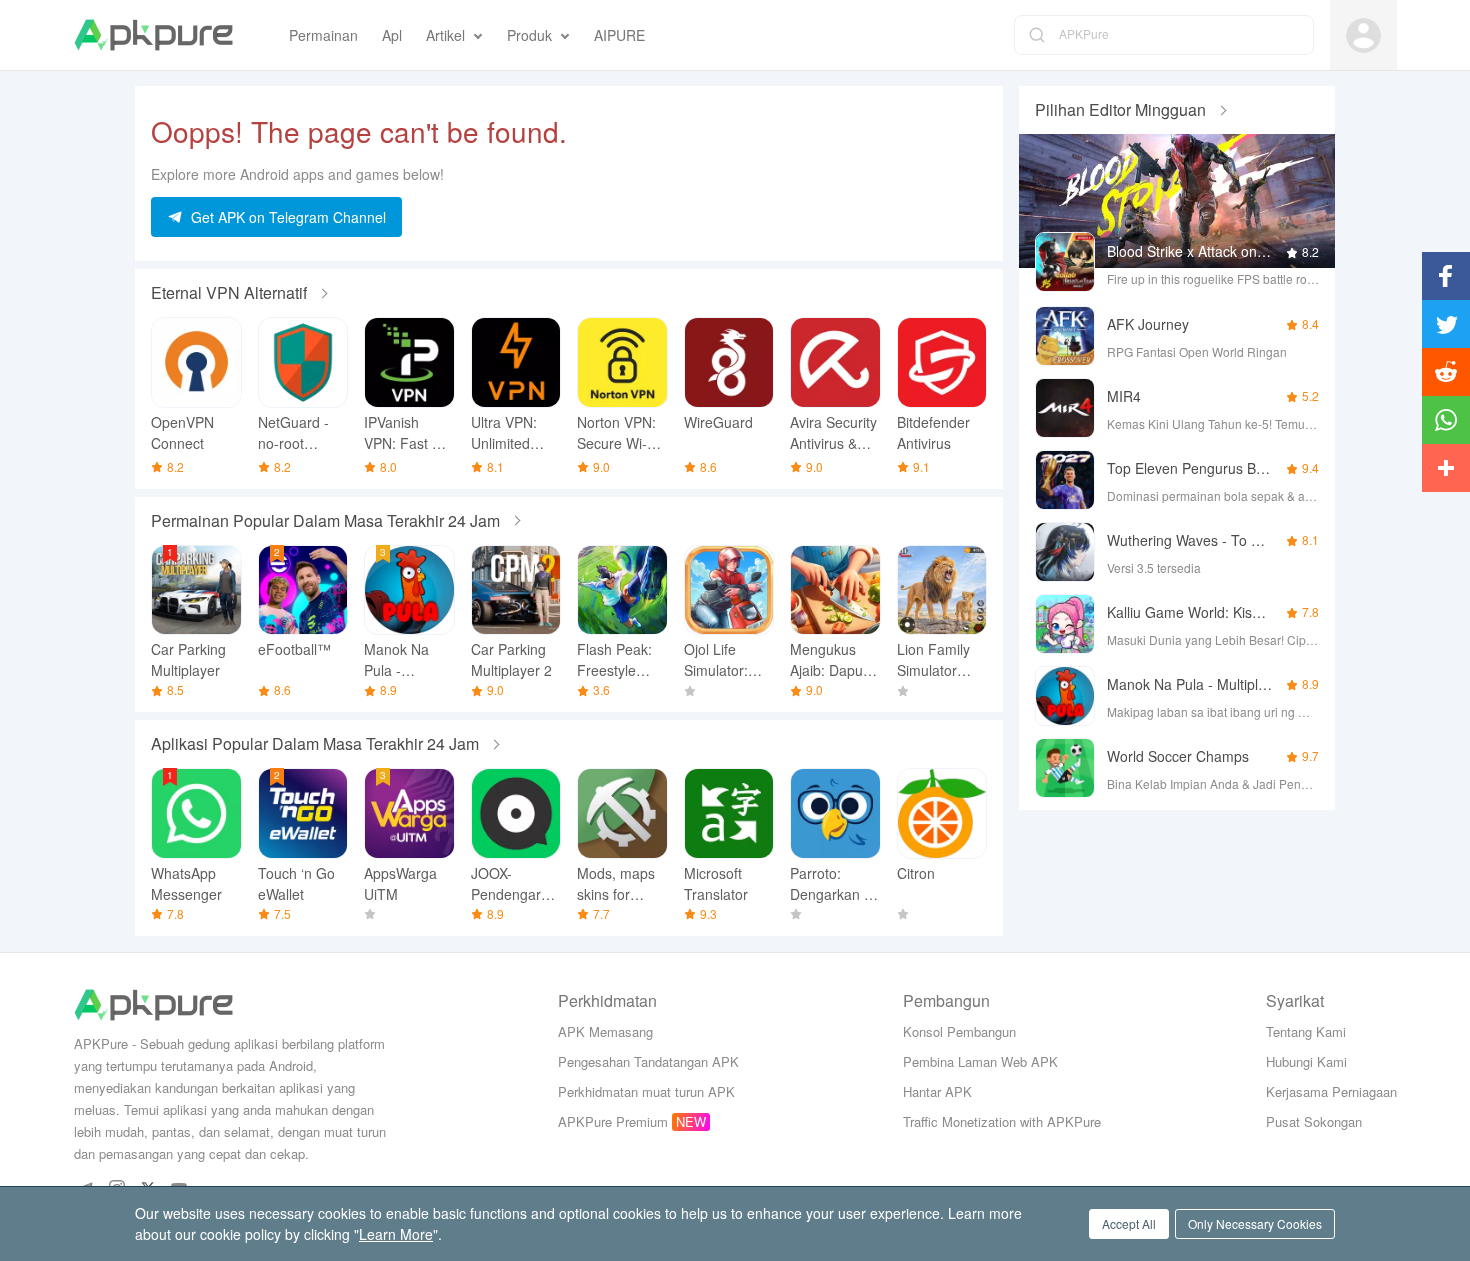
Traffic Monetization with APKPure (1002, 1121)
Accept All (1129, 1223)
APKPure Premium (613, 1121)
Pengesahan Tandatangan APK (648, 1061)
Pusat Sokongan (1314, 1121)
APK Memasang (605, 1031)
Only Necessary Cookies (1255, 1223)
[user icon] (1363, 35)
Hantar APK (937, 1091)
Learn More (396, 1234)
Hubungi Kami (1306, 1061)
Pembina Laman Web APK (980, 1061)
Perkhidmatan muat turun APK (646, 1091)
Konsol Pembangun (959, 1031)
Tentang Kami (1306, 1031)
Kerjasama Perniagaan (1331, 1091)
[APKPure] (153, 35)
